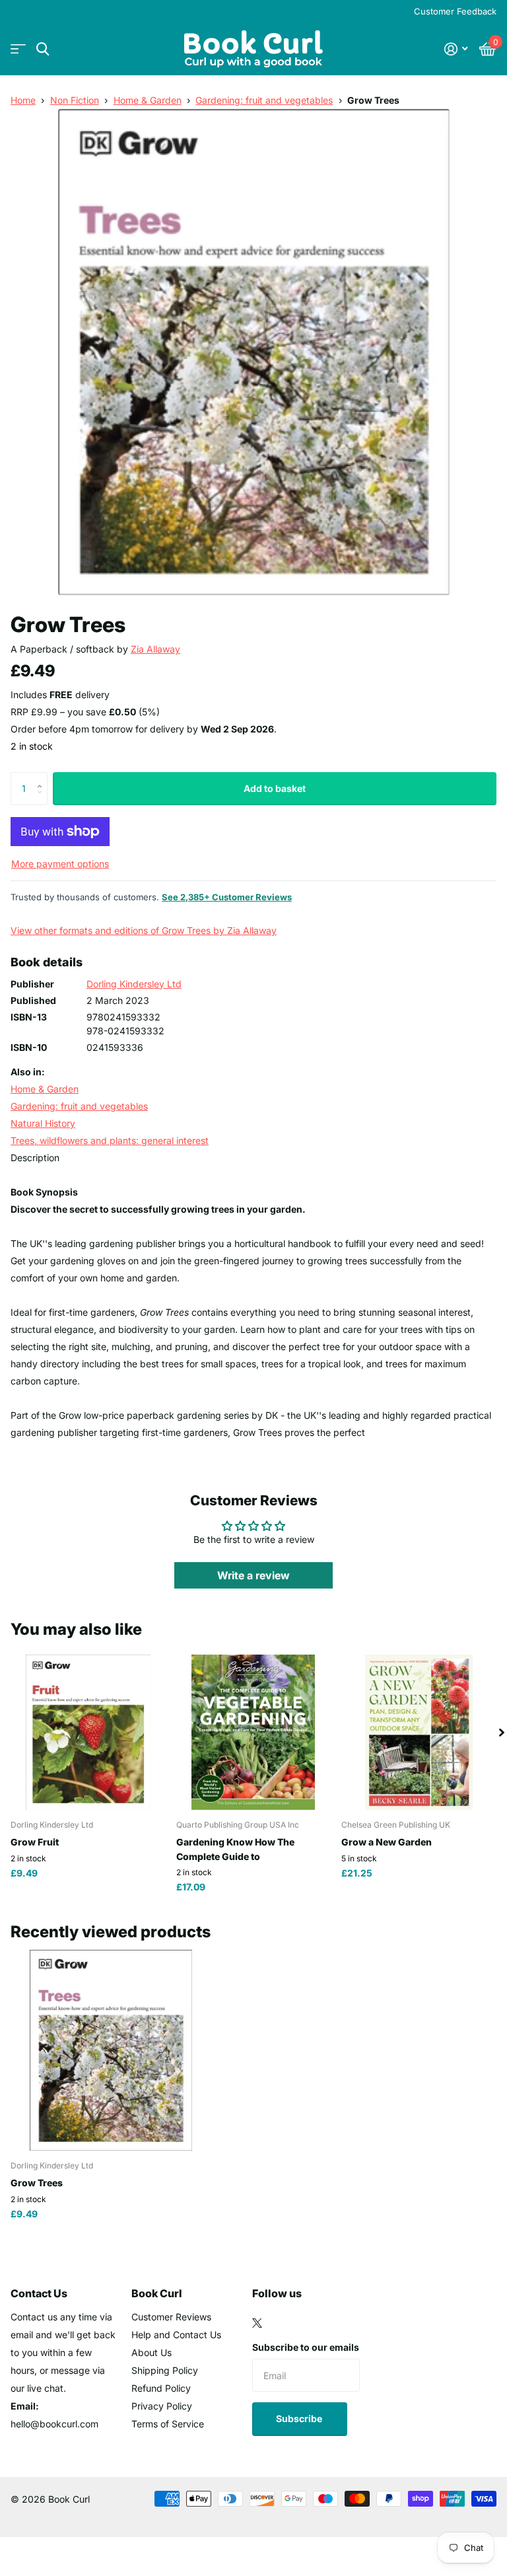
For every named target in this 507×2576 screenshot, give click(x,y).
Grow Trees (37, 2183)
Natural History (43, 1123)
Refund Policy (161, 2388)
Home (23, 100)
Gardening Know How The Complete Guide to (235, 1849)
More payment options (60, 864)
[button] (43, 777)
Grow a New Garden (387, 1842)
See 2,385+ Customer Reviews (227, 897)
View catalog (18, 49)
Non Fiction (75, 100)
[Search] (43, 49)
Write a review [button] (253, 1575)
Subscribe (300, 2418)
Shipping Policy (165, 2370)
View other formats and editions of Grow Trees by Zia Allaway (144, 930)
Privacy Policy (162, 2406)
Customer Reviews (171, 2317)
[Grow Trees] (111, 2050)
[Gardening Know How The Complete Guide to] (254, 1732)
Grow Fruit (35, 1842)
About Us (152, 2352)
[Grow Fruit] (88, 1732)
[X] (257, 2323)
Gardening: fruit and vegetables (264, 100)
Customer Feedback (455, 11)
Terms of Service (168, 2424)
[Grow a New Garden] (419, 1732)
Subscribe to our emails (306, 2347)
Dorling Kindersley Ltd (134, 984)
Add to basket (275, 788)
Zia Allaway (155, 649)
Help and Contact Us (176, 2335)
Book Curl (157, 2293)
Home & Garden (148, 100)
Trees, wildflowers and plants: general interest (110, 1140)
